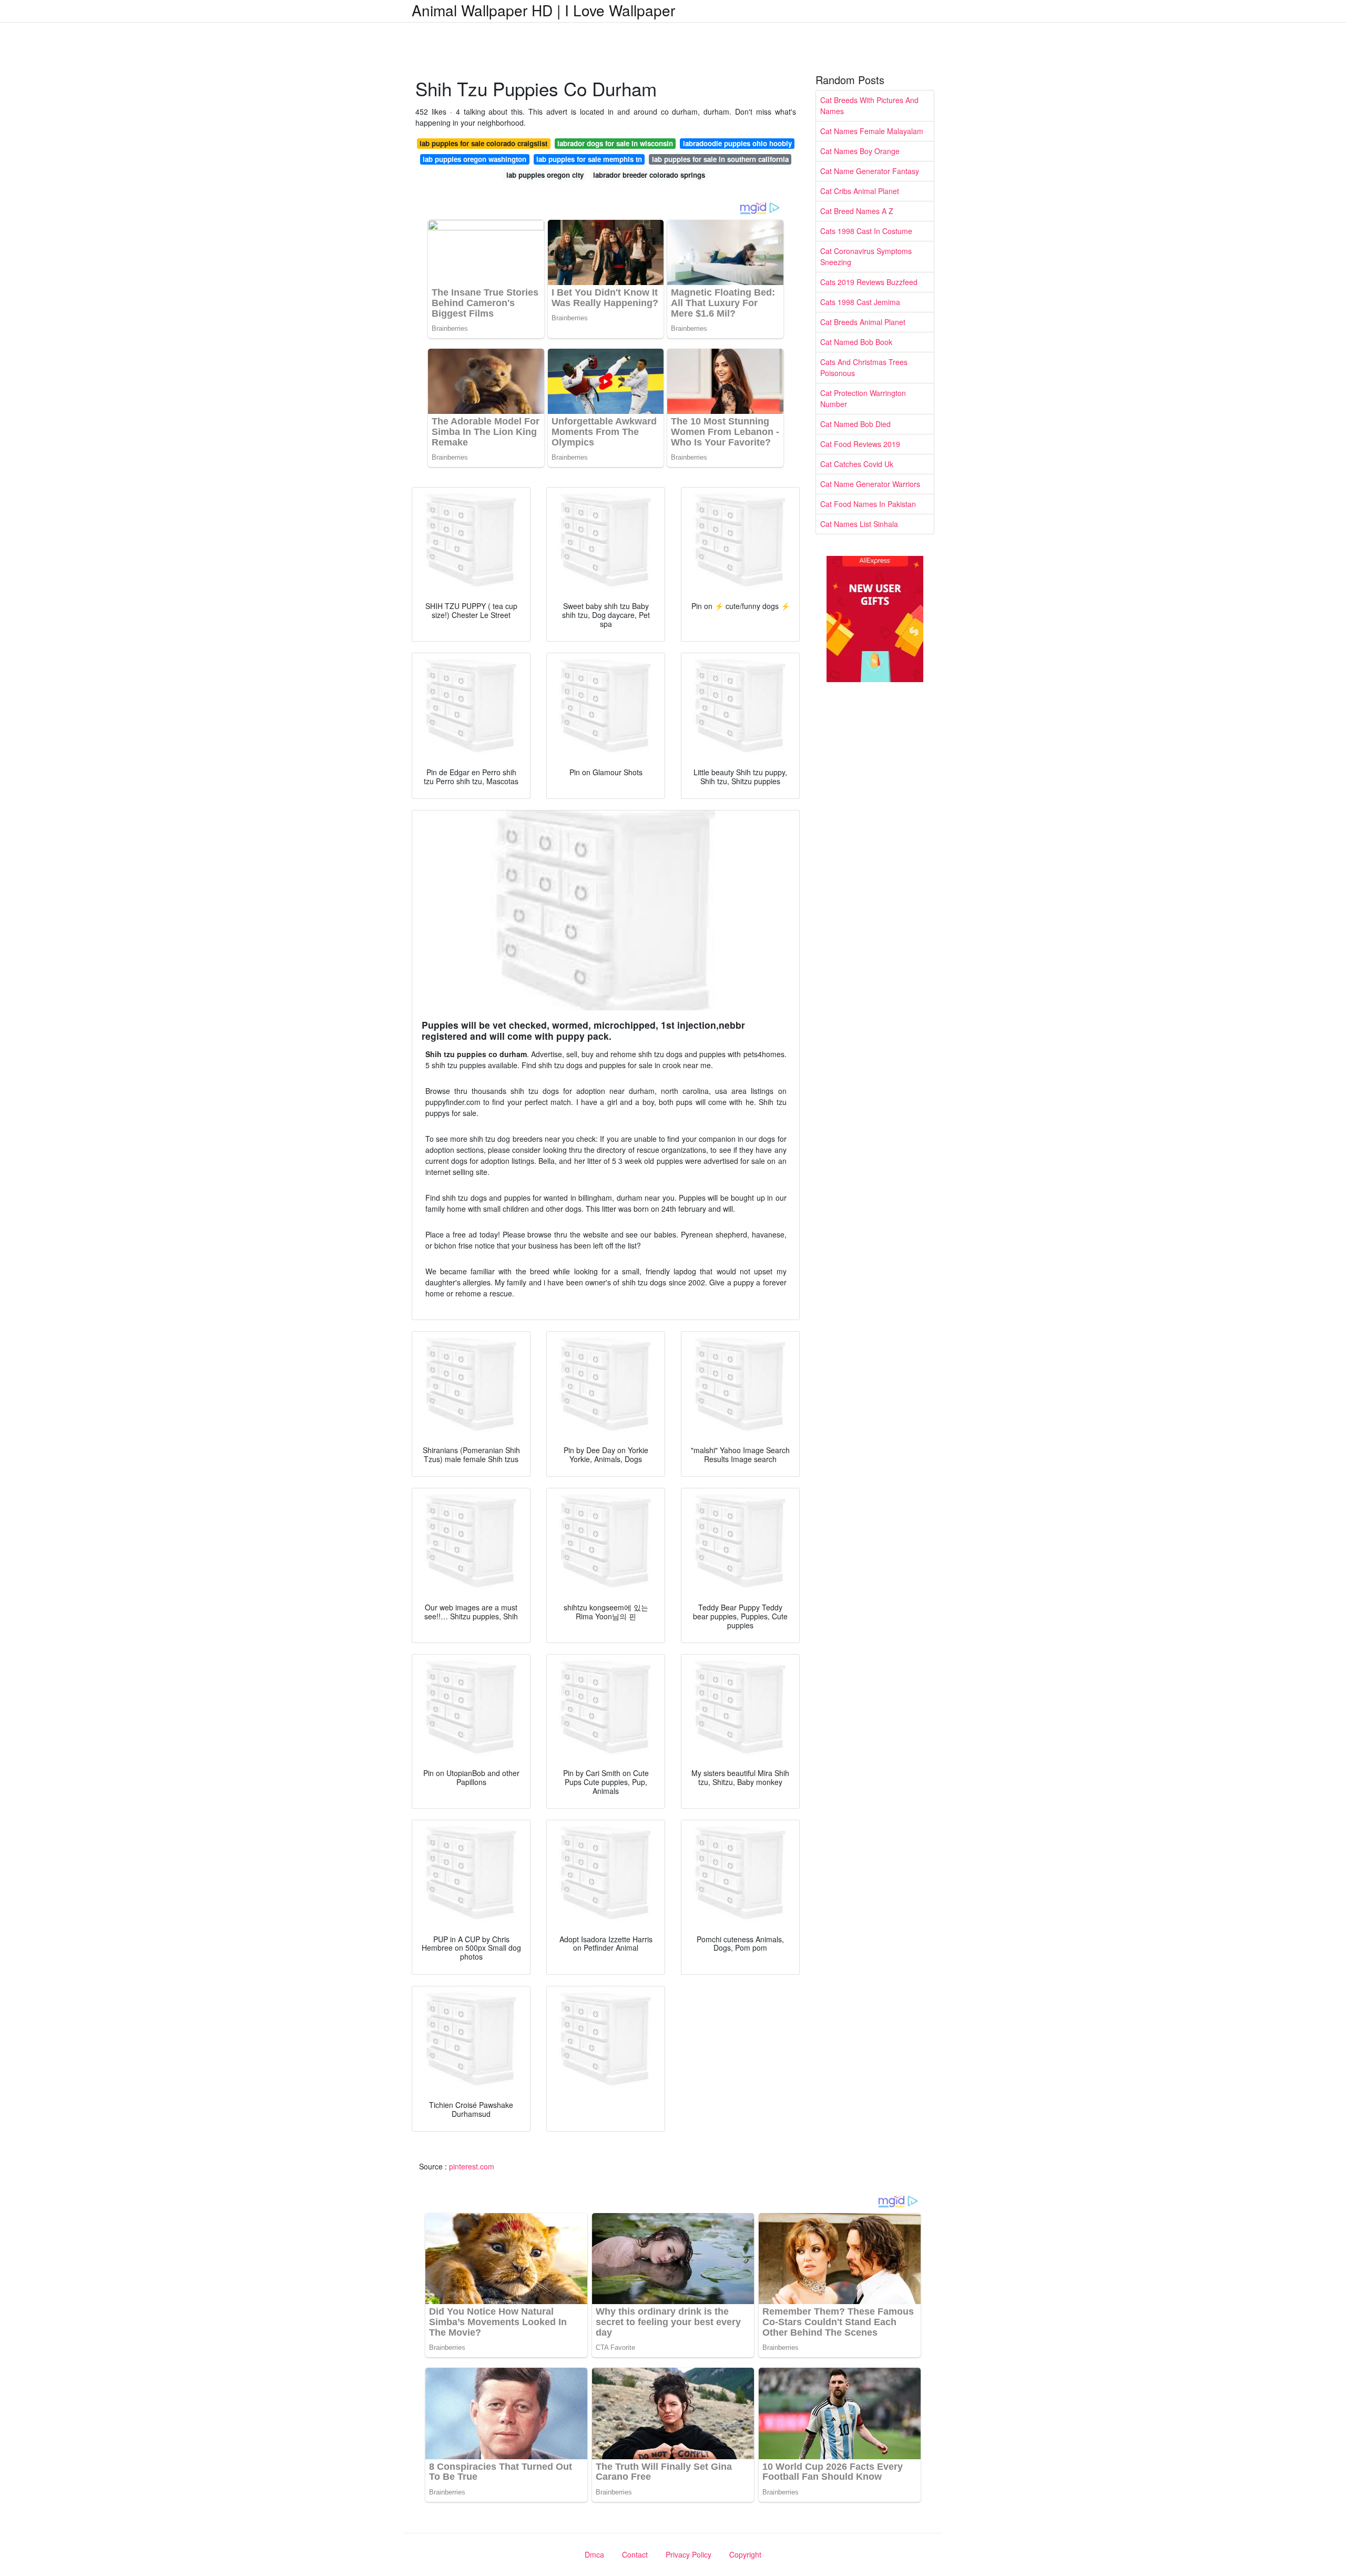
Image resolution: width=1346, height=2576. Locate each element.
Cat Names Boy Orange (860, 151)
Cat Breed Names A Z (857, 211)
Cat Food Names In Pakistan (868, 504)
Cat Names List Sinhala (859, 524)
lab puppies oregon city (545, 175)
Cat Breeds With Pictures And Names (869, 105)
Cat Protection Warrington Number (863, 398)
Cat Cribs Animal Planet (860, 191)
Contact (635, 2554)
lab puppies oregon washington (475, 159)
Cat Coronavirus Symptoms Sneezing (866, 256)
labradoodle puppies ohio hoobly (737, 143)
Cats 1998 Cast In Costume (866, 231)
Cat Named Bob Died (855, 424)
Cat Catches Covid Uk (857, 464)
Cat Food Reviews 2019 (860, 444)
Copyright (745, 2554)
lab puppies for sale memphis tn (589, 159)
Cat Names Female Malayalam (872, 131)
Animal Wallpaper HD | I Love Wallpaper (543, 10)
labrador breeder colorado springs (649, 175)
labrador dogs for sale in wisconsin (615, 143)
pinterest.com (472, 2166)
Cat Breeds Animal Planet (863, 322)
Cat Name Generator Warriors (870, 484)
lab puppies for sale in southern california (720, 159)
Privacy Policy (689, 2554)
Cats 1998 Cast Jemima (860, 302)
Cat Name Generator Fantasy (870, 171)
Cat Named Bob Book (856, 342)
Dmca (594, 2554)
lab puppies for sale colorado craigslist (483, 143)
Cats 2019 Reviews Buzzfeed (869, 282)
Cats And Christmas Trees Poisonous (864, 367)
